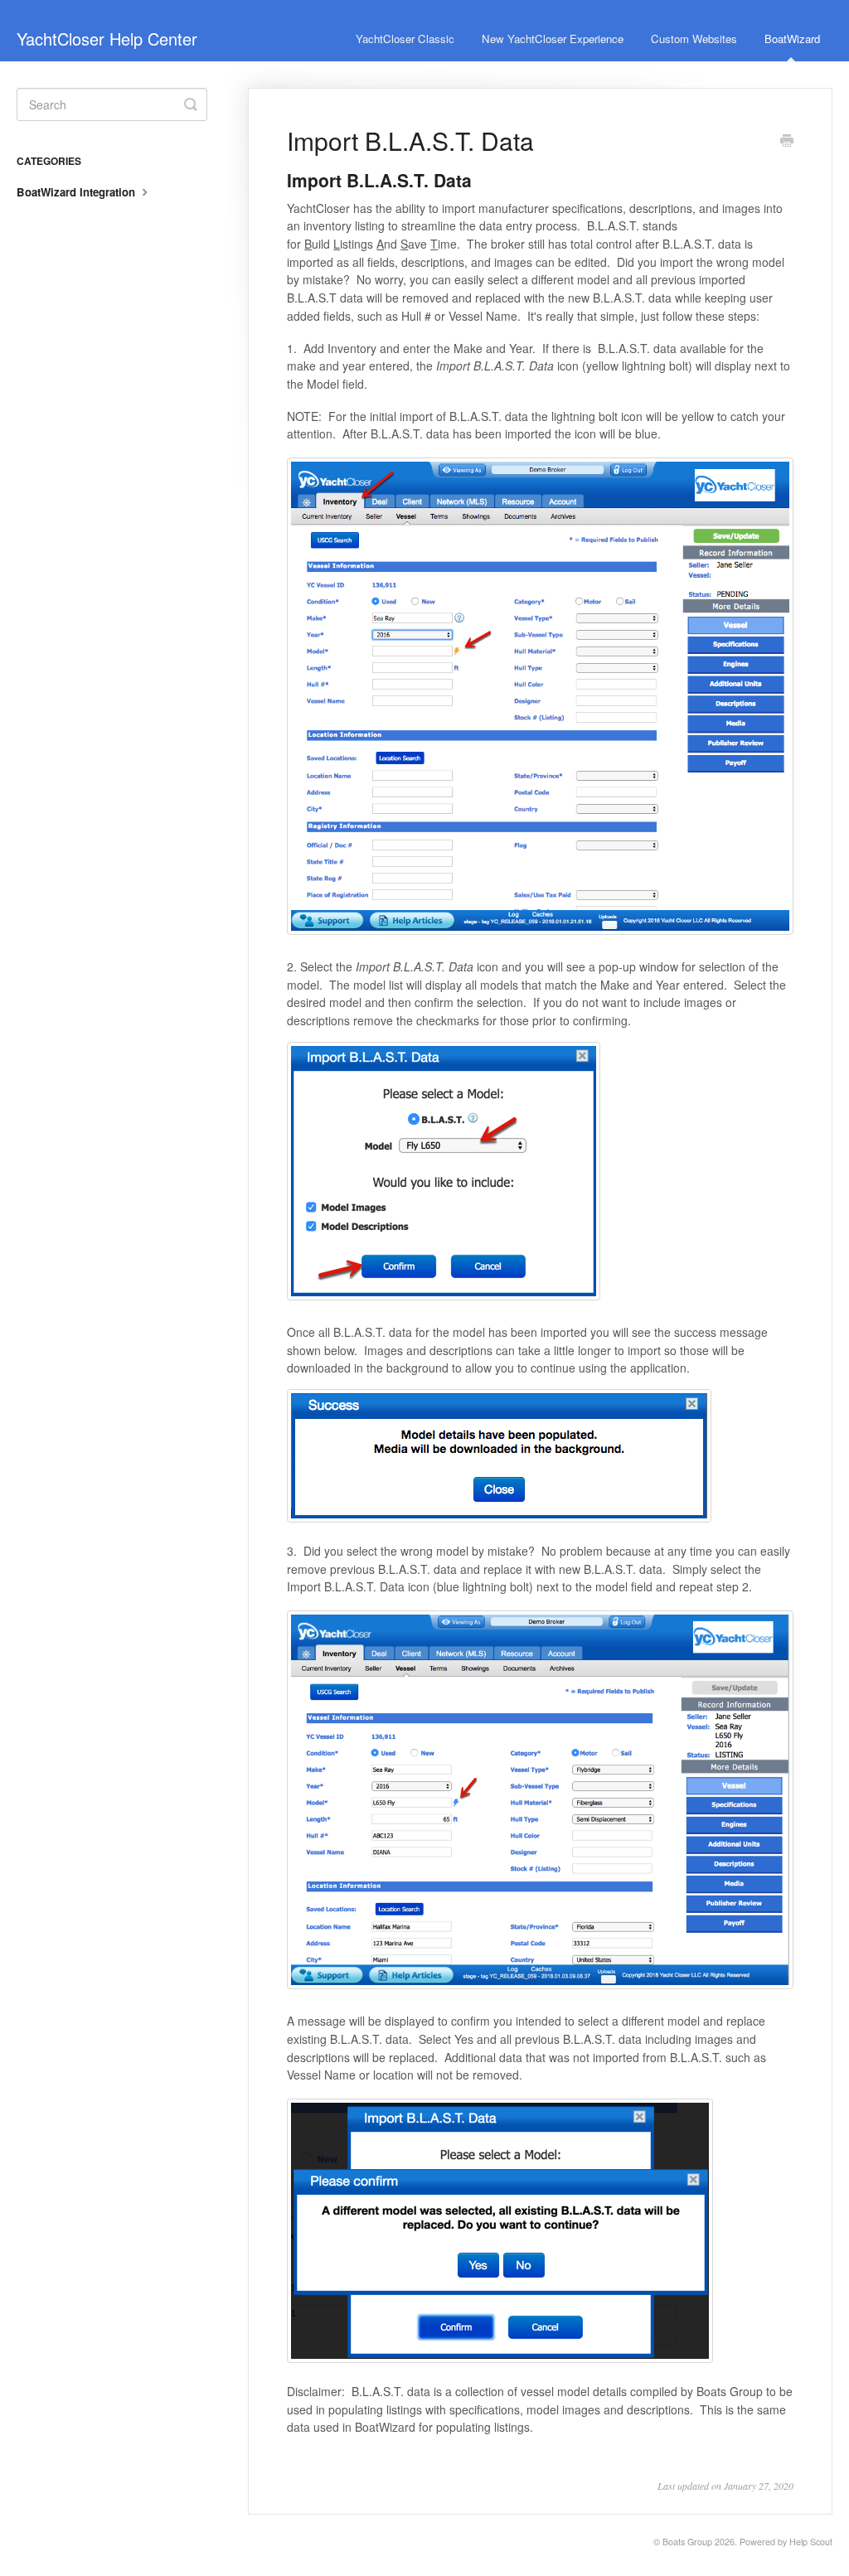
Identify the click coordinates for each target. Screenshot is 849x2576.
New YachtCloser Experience (553, 39)
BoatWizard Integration (78, 192)
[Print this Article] (787, 142)
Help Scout (811, 2542)
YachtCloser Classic (405, 39)
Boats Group (687, 2542)
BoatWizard (792, 39)
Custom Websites (694, 39)
